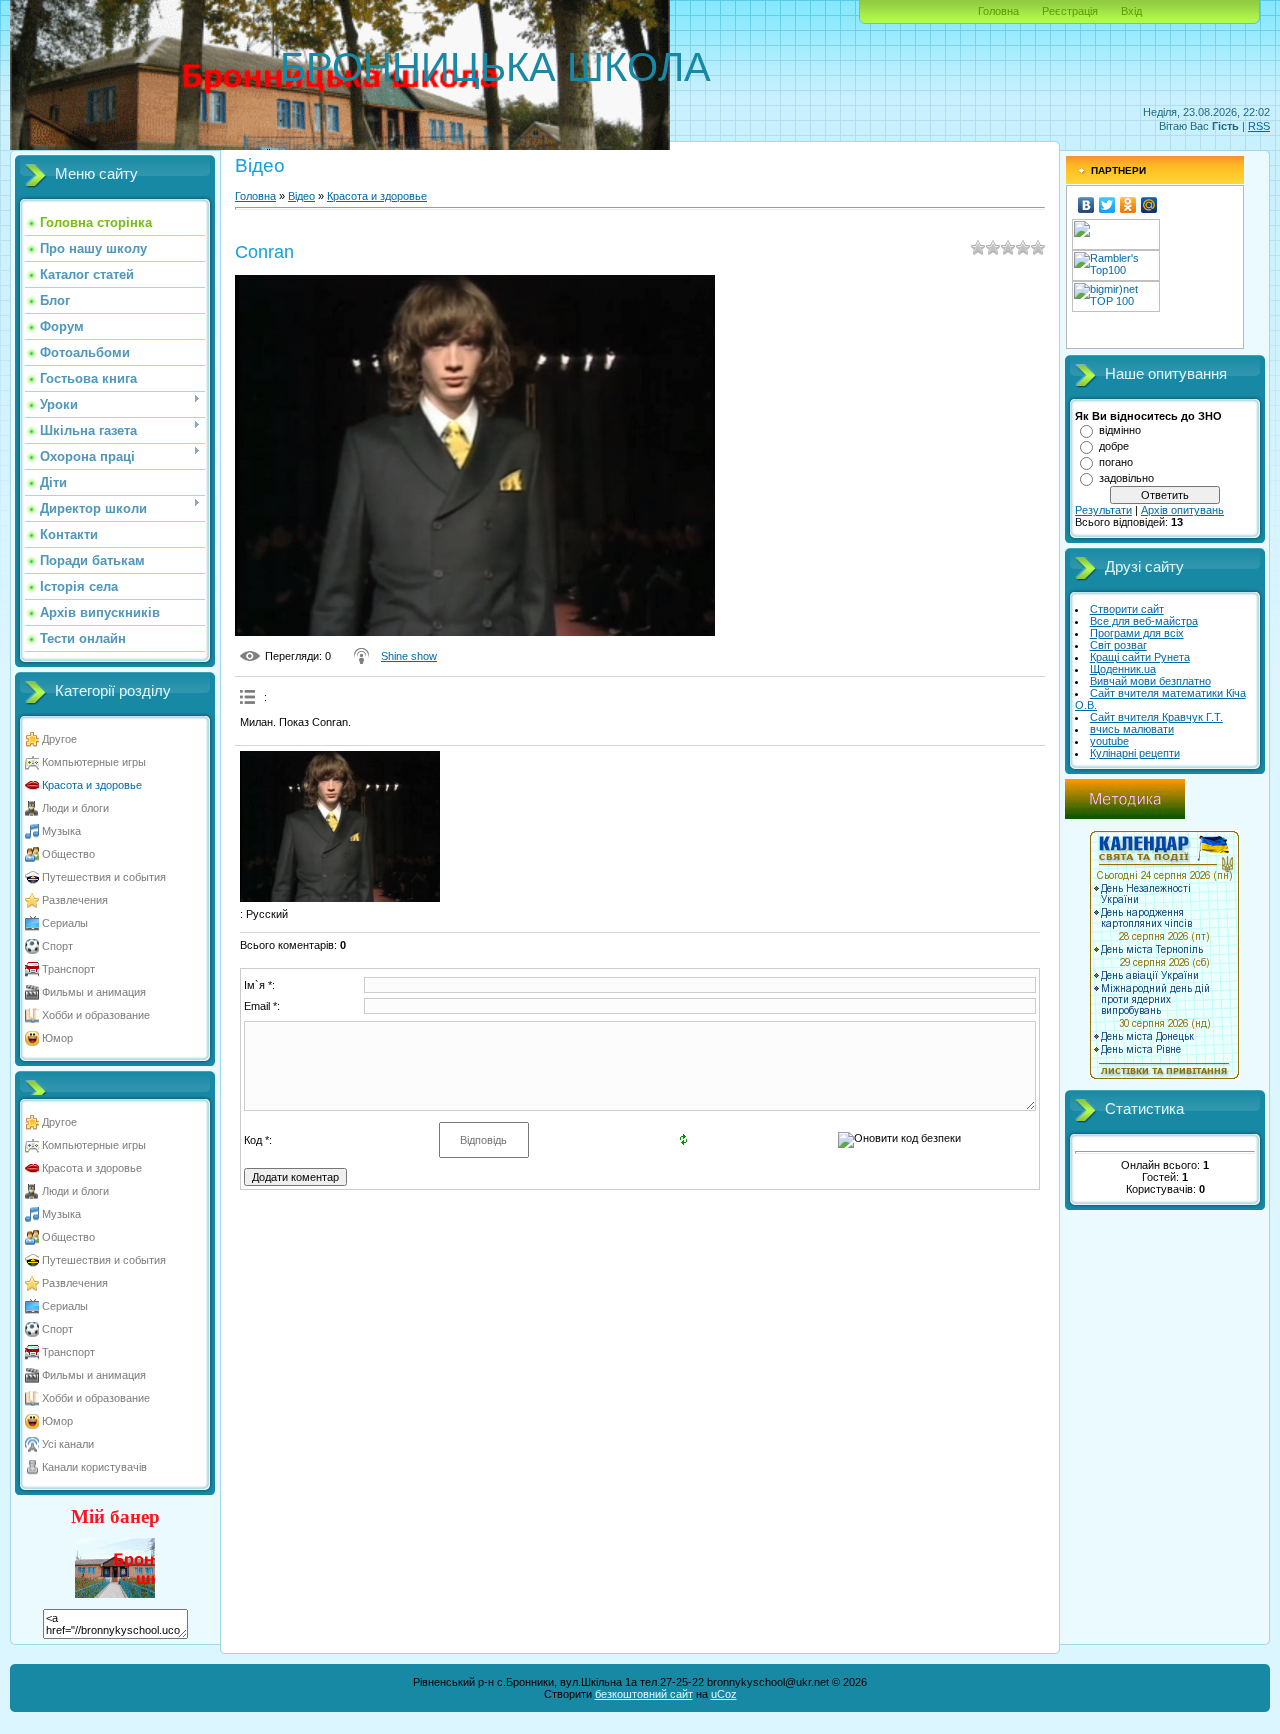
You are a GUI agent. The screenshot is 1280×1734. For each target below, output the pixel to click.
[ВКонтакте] (1086, 205)
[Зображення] (340, 826)
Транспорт (68, 969)
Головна (998, 11)
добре (1114, 446)
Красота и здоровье (92, 785)
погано (1116, 462)
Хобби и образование (96, 1015)
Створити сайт (1127, 609)
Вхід (1131, 11)
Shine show (409, 656)
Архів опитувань (1182, 510)
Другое (59, 739)
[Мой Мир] (1149, 205)
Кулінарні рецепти (1135, 753)
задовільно (1126, 478)
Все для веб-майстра (1144, 621)
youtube (1109, 741)
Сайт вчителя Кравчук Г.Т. (1156, 717)
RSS (1259, 126)
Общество (68, 854)
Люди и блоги (75, 808)
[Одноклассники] (1128, 205)
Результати (1103, 510)
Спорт (57, 946)
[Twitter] (1107, 205)
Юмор (57, 1038)
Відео (301, 196)
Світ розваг (1118, 645)
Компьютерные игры (94, 762)
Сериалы (65, 923)
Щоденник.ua (1123, 669)
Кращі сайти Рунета (1140, 657)
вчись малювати (1132, 729)
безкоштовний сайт (644, 1694)
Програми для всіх (1137, 633)
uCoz (724, 1694)
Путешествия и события (104, 877)
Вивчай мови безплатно (1150, 681)
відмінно (1120, 430)
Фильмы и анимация (94, 992)
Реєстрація (1070, 11)
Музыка (61, 831)
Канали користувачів (94, 1467)
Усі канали (68, 1444)
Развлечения (75, 900)
